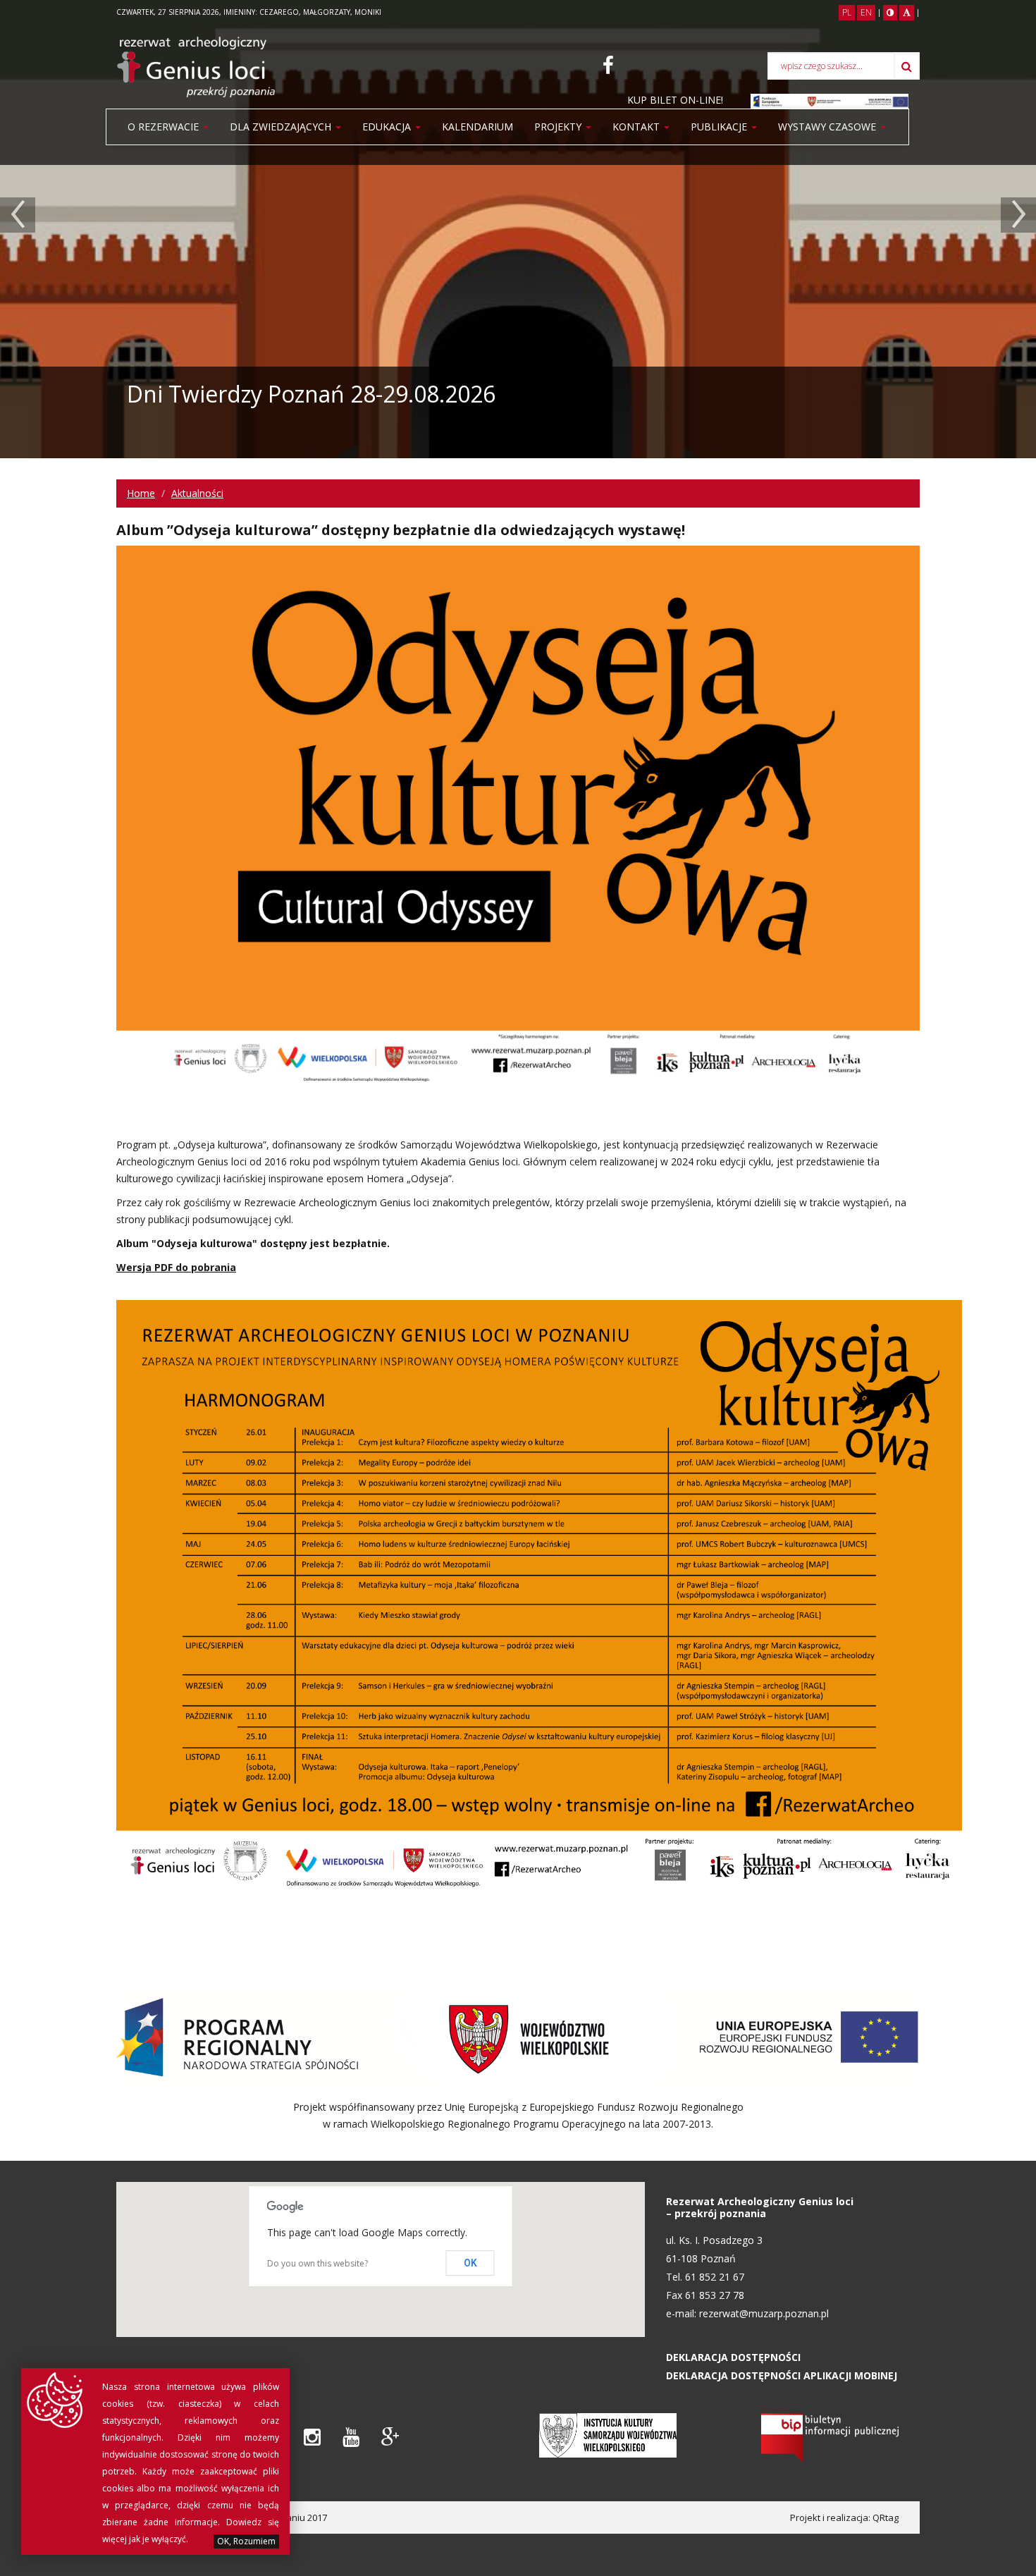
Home (141, 493)
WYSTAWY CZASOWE (828, 127)
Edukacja (388, 127)
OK (470, 2263)
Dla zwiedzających (282, 127)
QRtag (886, 2517)
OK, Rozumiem (246, 2541)
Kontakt (637, 127)
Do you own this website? (317, 2263)
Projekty (559, 127)
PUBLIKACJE (720, 127)
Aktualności (197, 493)
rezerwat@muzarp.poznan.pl (764, 2313)
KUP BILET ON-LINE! (675, 100)
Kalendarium (477, 127)
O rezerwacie (165, 127)
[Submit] (907, 66)
